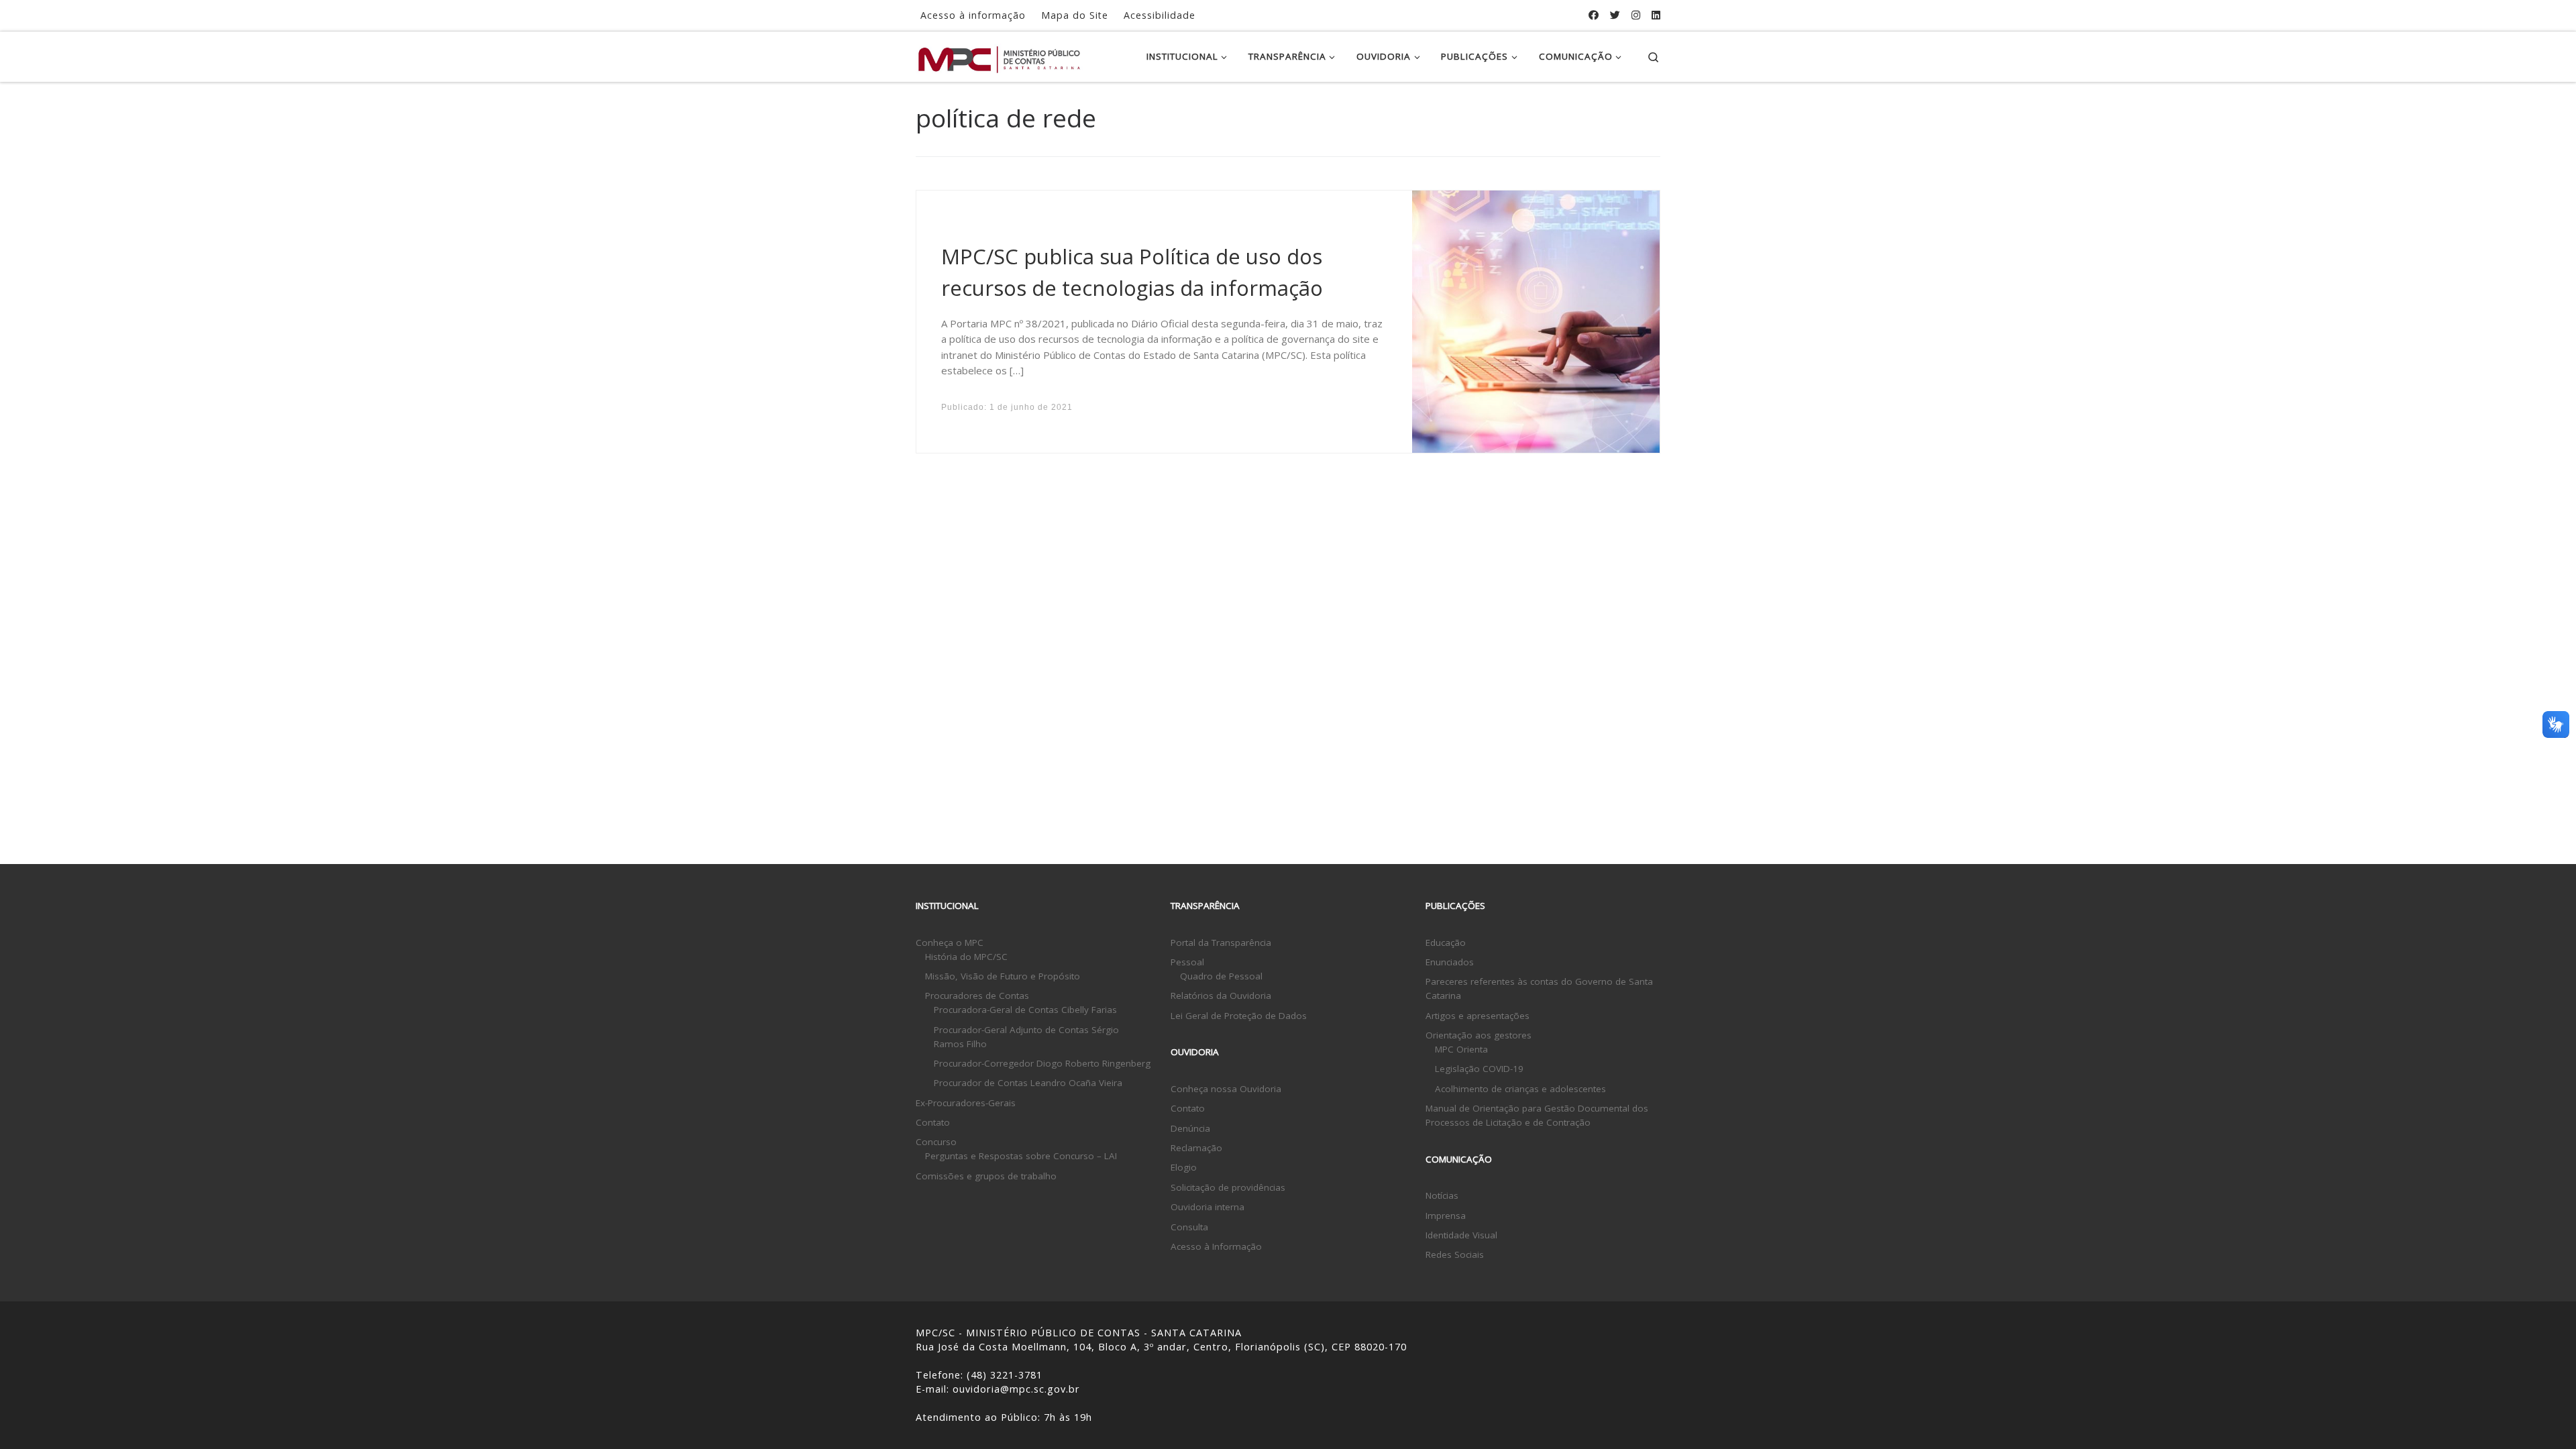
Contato (933, 1122)
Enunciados (1450, 962)
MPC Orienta (1461, 1049)
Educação (1446, 943)
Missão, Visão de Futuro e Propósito (1003, 976)
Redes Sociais (1455, 1254)
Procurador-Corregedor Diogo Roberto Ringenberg (1042, 1063)
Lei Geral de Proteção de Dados (1239, 1016)
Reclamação (1196, 1148)
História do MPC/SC (966, 957)
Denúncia (1190, 1128)
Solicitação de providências (1228, 1187)
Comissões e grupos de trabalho (986, 1176)
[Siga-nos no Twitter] (1615, 15)
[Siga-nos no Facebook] (1594, 15)
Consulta (1189, 1227)
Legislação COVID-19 (1479, 1069)
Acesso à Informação (1216, 1246)
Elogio (1184, 1167)
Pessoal (1187, 962)
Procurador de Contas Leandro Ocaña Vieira (1028, 1083)
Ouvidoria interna (1207, 1207)
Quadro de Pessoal (1221, 976)
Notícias (1442, 1195)
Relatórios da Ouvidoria (1221, 996)
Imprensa (1446, 1216)
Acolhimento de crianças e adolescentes (1520, 1089)
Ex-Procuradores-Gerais (966, 1103)
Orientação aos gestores (1479, 1035)
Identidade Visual (1461, 1235)
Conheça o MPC (950, 943)
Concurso (936, 1142)
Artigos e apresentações (1478, 1016)
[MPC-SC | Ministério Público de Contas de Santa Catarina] (1000, 56)
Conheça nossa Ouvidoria (1226, 1089)
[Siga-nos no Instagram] (1636, 15)
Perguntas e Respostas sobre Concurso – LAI (1021, 1156)
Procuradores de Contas (977, 996)
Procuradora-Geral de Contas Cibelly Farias (1025, 1010)
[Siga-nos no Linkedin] (1656, 15)
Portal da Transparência (1221, 943)
